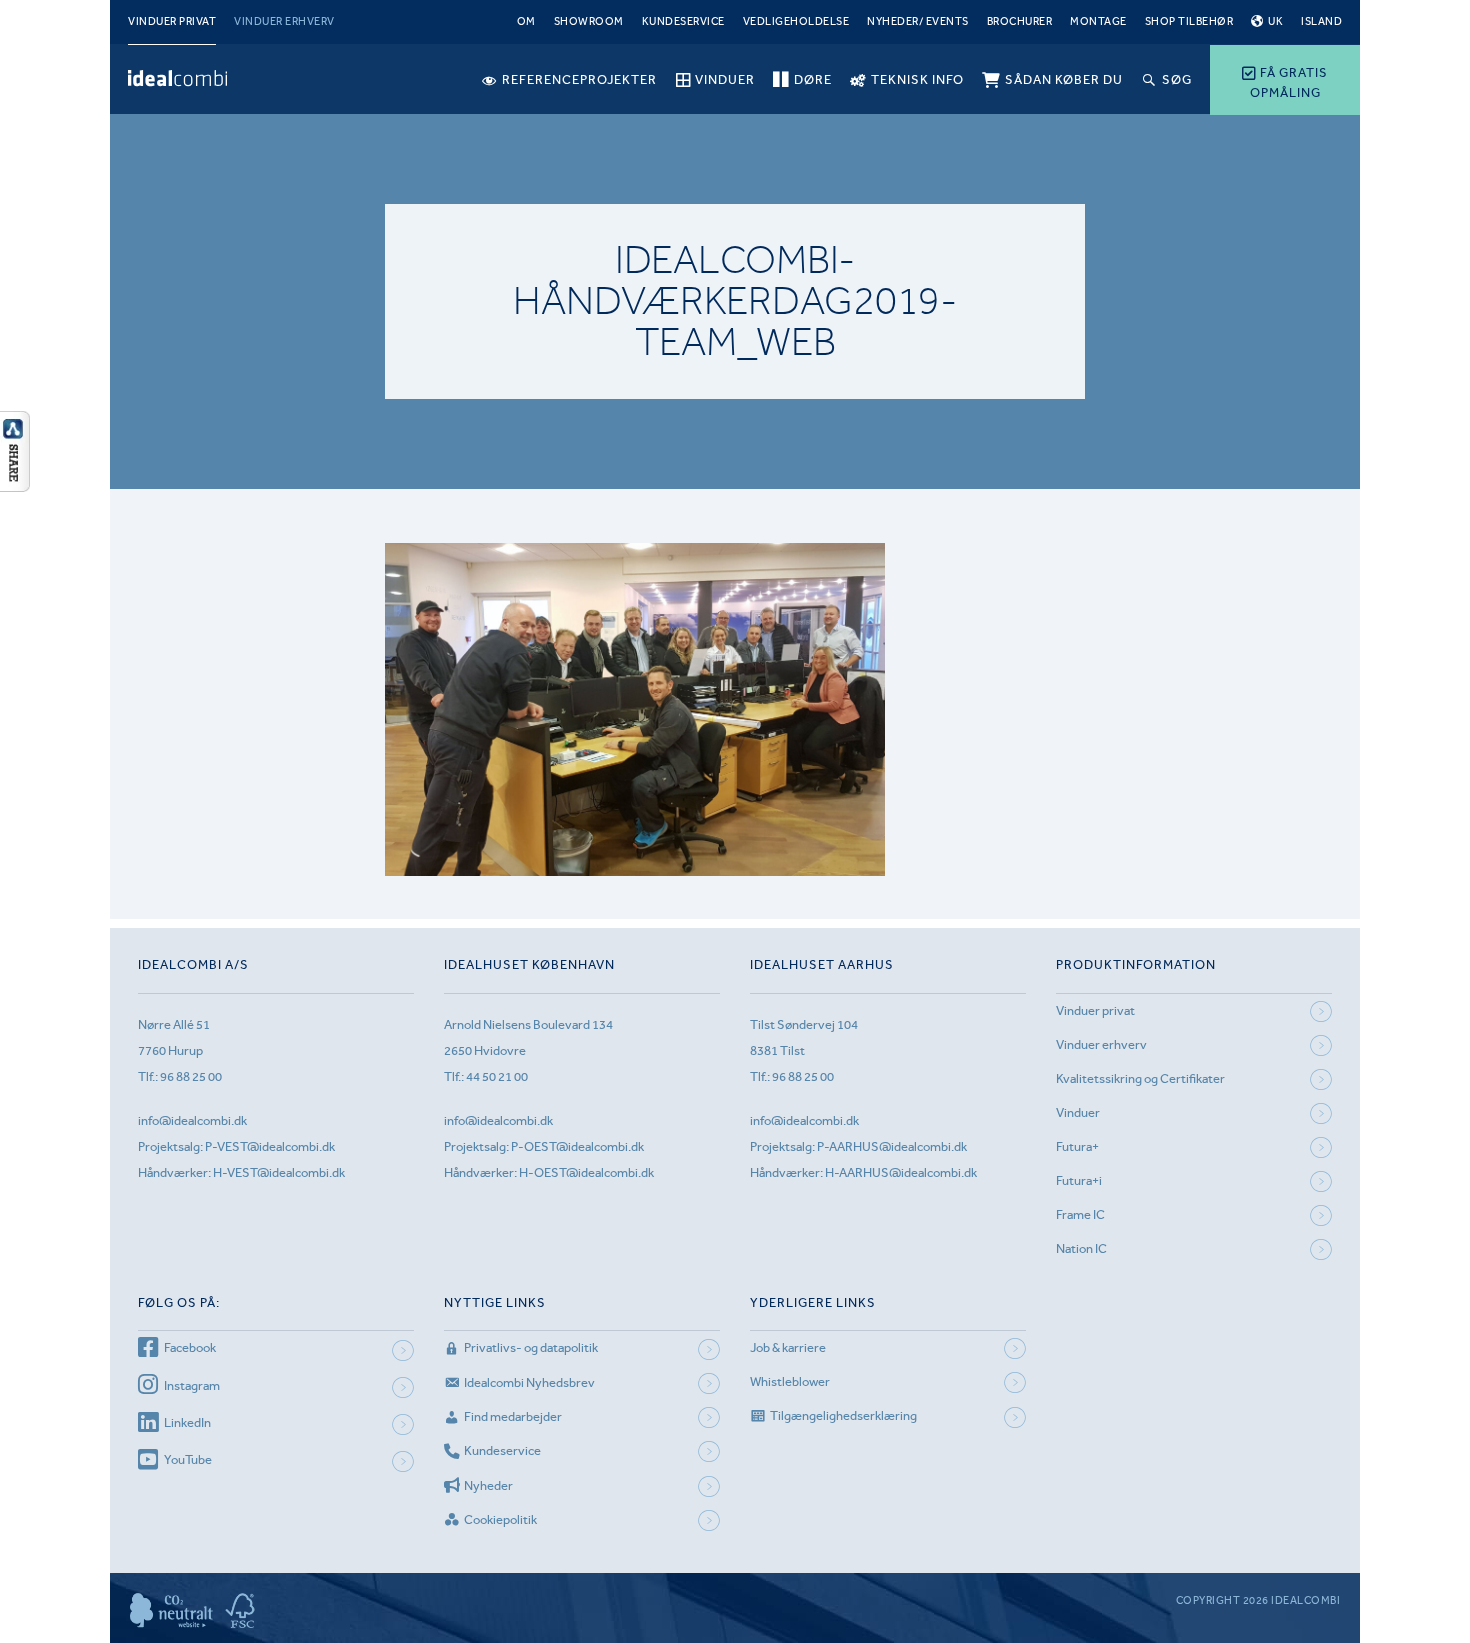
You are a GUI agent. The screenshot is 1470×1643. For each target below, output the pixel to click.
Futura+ (1077, 1146)
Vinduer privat (172, 21)
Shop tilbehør (1189, 21)
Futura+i (1079, 1180)
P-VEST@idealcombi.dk (270, 1146)
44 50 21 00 (497, 1076)
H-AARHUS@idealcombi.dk (901, 1172)
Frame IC (1080, 1214)
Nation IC (1081, 1248)
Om (526, 21)
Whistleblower (790, 1381)
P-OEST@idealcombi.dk (577, 1146)
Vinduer (1078, 1112)
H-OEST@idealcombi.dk (586, 1172)
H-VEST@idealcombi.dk (279, 1172)
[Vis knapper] (15, 486)
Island (1321, 21)
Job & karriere (788, 1347)
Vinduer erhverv (284, 21)
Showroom (589, 21)
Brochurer (1020, 21)
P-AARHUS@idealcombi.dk (892, 1146)
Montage (1098, 21)
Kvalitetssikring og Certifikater (1140, 1078)
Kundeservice (683, 21)
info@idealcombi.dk (192, 1120)
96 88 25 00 (191, 1076)
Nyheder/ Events (918, 21)
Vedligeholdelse (796, 21)
